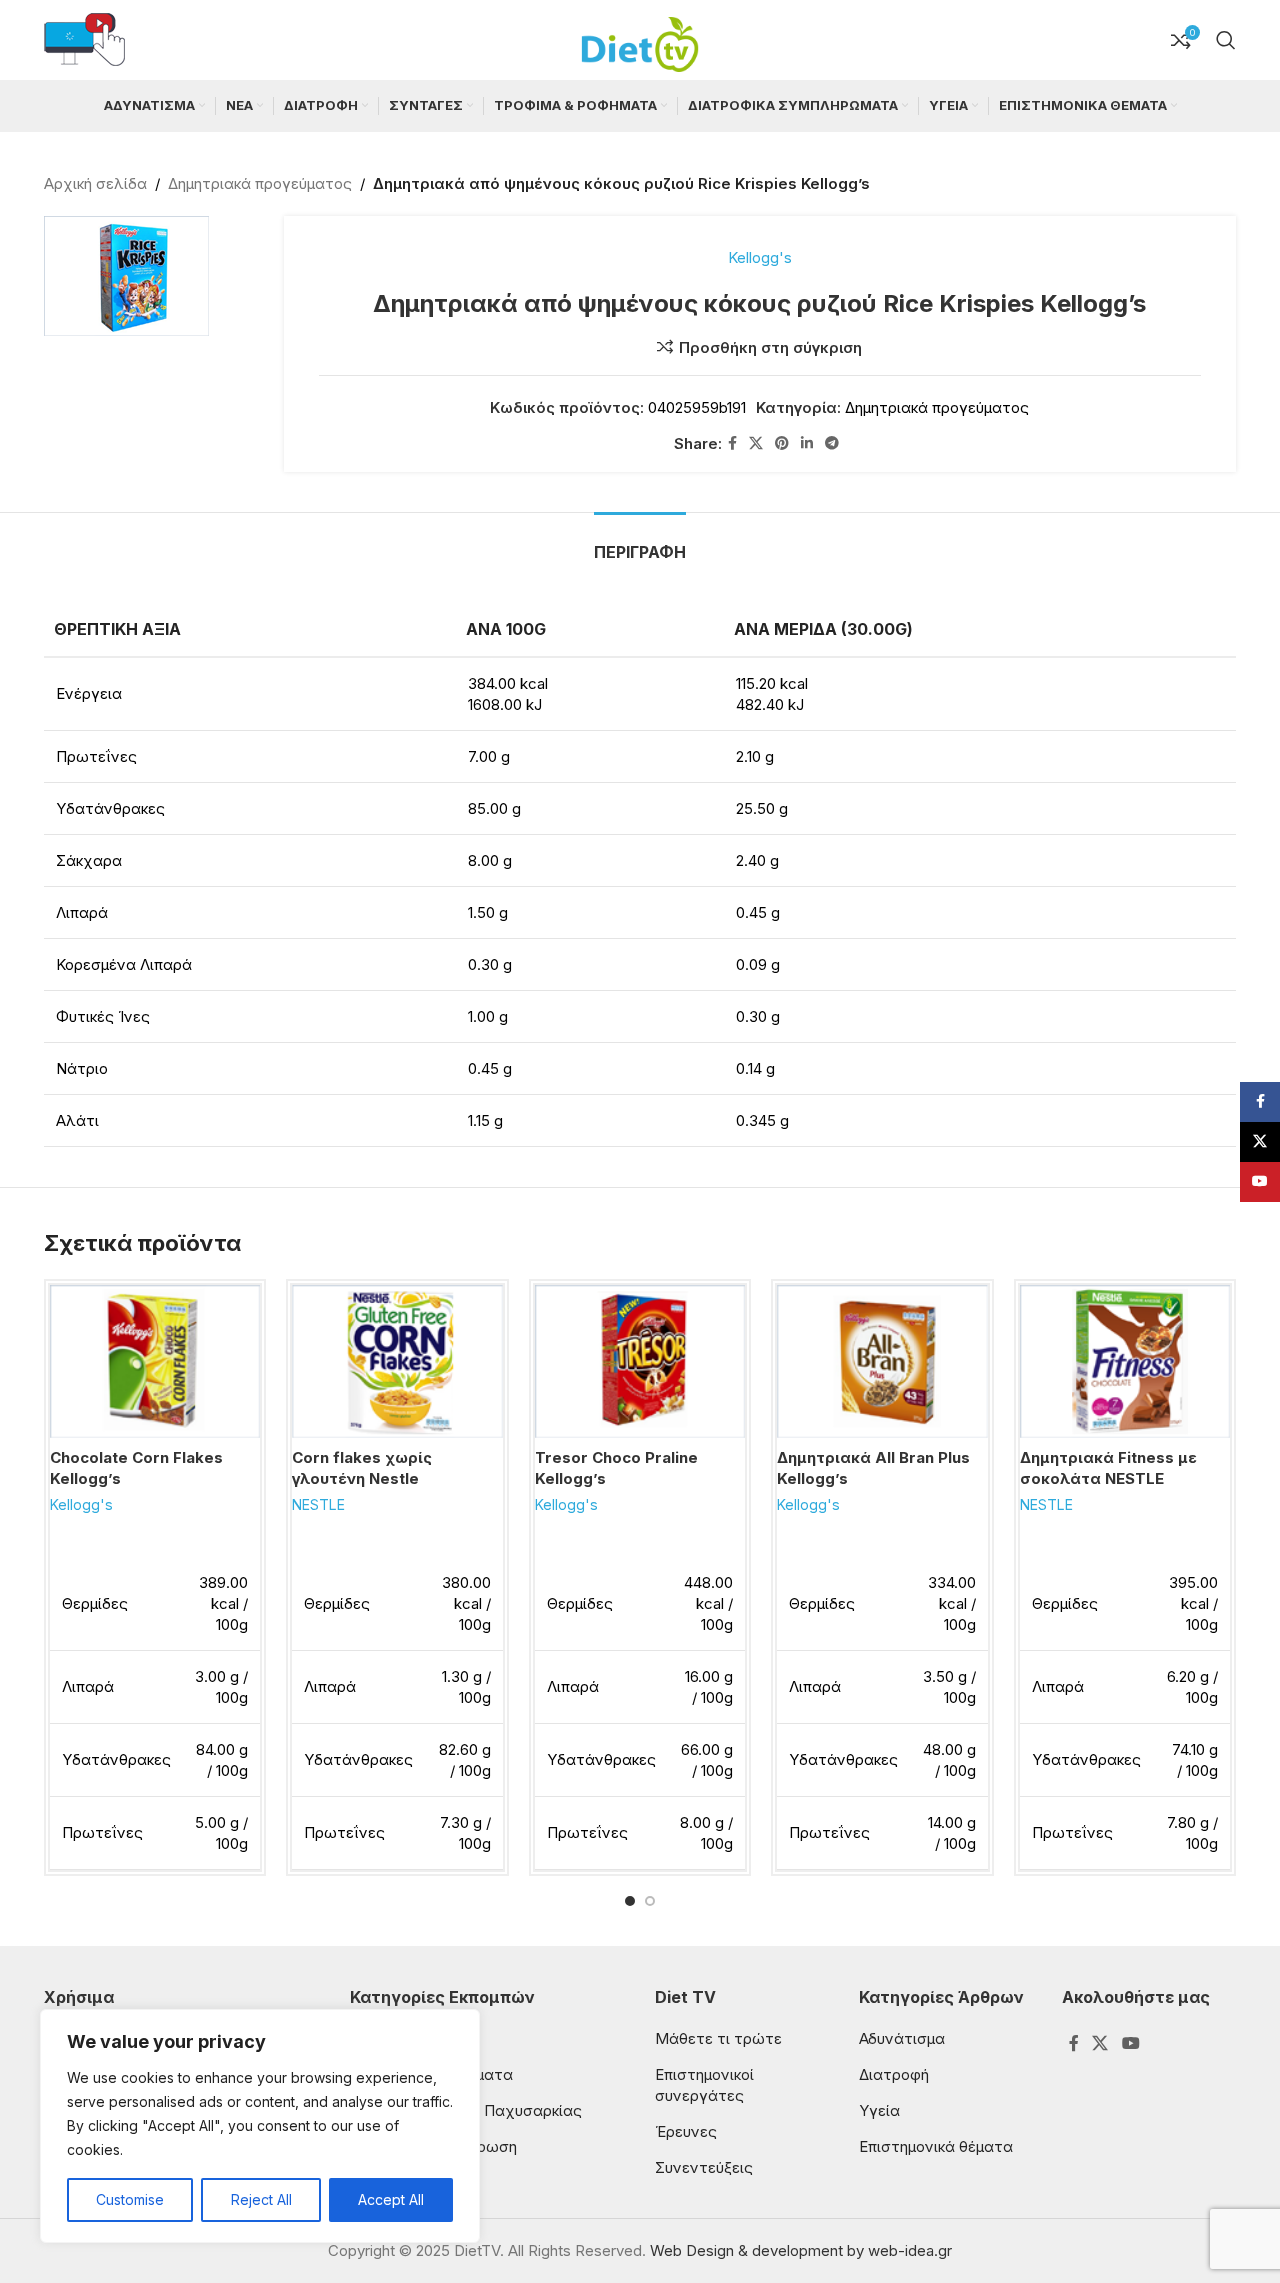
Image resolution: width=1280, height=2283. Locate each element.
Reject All (261, 2199)
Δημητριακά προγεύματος (260, 183)
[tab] (640, 542)
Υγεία (879, 2110)
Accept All (391, 2199)
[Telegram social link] (832, 443)
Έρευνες (686, 2131)
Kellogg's (760, 257)
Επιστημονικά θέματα (936, 2146)
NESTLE (318, 1504)
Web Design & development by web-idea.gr (801, 2250)
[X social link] (756, 443)
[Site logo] (640, 38)
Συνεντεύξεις (704, 2167)
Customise (130, 2199)
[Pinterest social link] (782, 443)
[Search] (1226, 40)
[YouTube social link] (1130, 2043)
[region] (260, 2126)
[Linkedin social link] (807, 443)
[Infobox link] (84, 40)
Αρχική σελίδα (95, 183)
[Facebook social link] (732, 443)
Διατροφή (894, 2074)
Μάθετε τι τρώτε (718, 2038)
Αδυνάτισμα (902, 2038)
